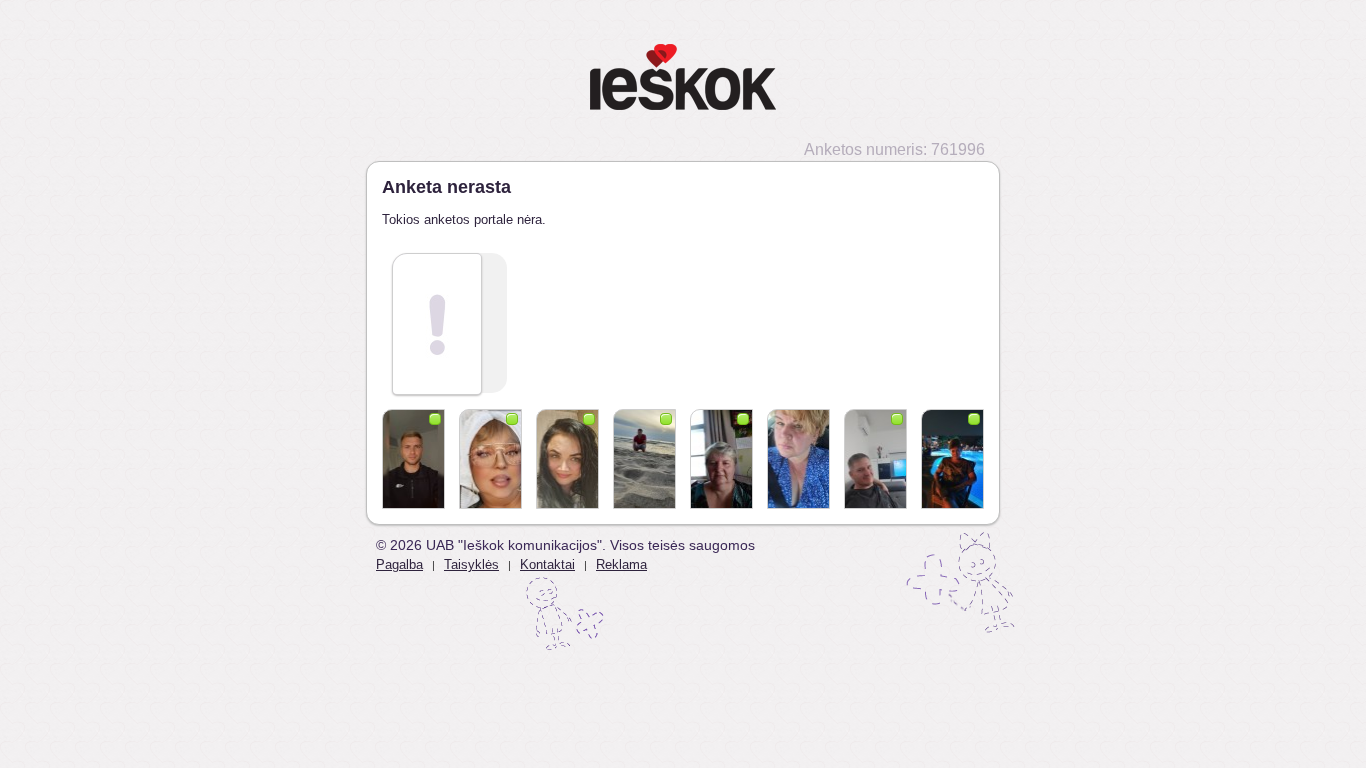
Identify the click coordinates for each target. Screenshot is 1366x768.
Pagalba (399, 564)
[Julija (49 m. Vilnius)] (567, 459)
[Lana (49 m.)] (952, 459)
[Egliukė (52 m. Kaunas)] (798, 459)
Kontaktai (547, 564)
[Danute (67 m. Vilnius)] (490, 459)
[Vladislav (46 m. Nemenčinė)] (644, 459)
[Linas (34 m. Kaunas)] (413, 459)
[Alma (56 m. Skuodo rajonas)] (721, 459)
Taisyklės (471, 564)
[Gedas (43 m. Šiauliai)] (875, 459)
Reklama (621, 564)
